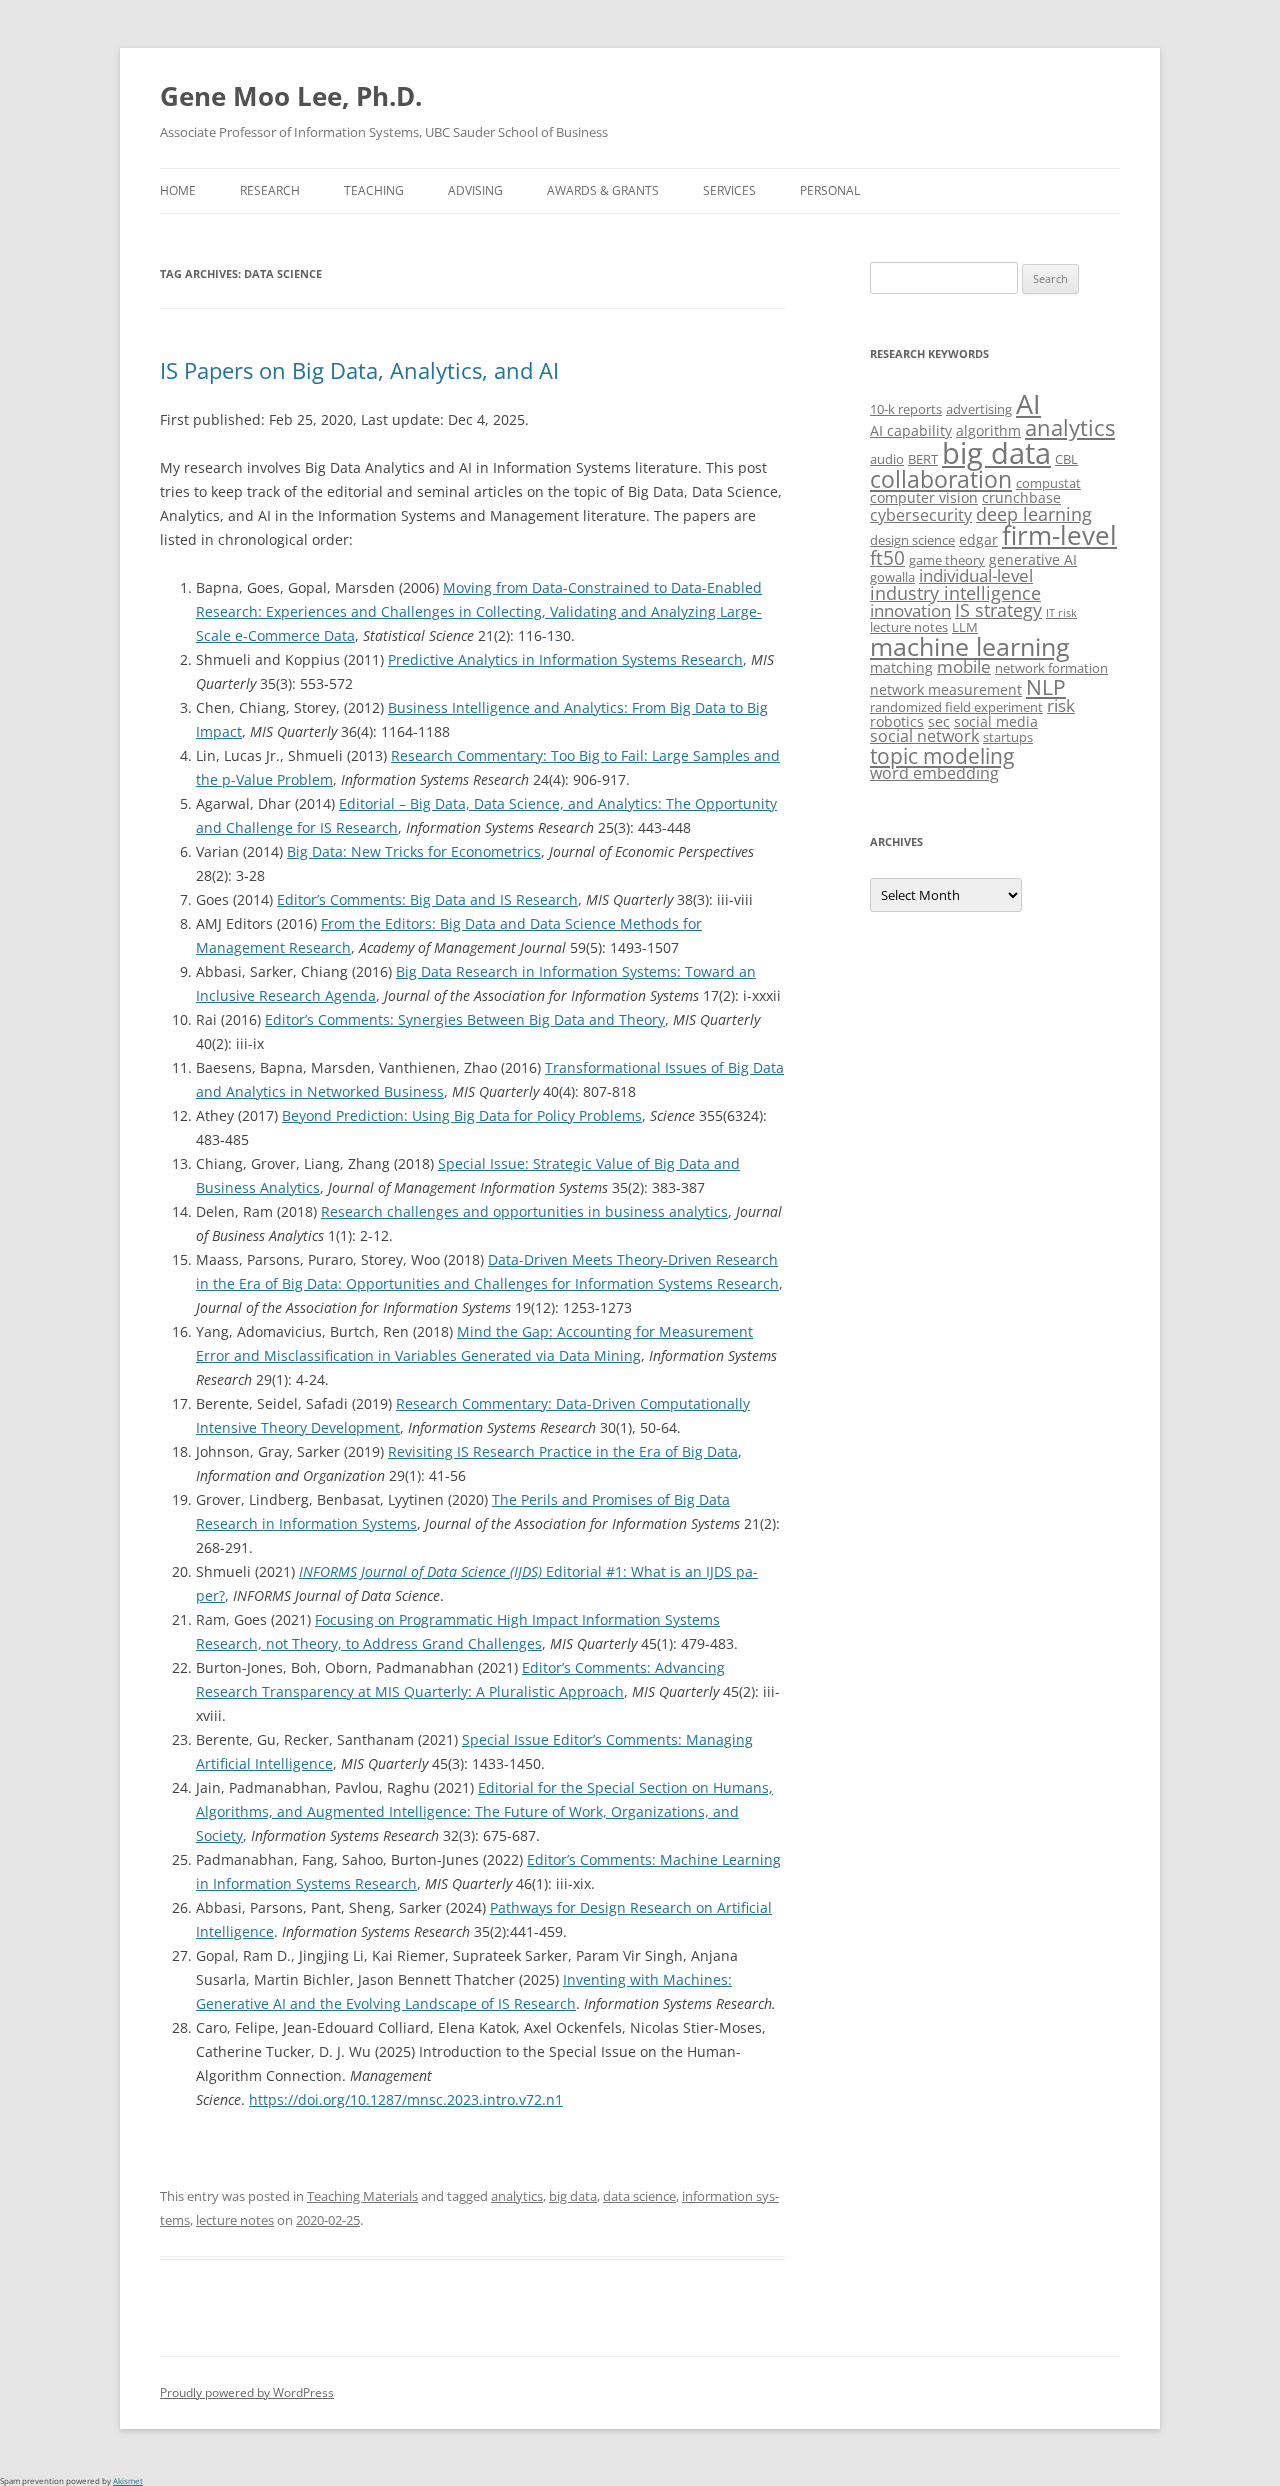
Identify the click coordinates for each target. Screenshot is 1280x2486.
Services (729, 190)
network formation (1051, 668)
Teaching (374, 190)
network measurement (946, 689)
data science (639, 2196)
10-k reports (906, 409)
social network (924, 736)
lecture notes (235, 2220)
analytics (517, 2196)
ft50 (887, 557)
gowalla (892, 577)
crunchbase (1021, 497)
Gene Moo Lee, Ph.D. (291, 96)
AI (1028, 403)
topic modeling (942, 755)
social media (996, 721)
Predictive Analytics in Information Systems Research (565, 659)
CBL (1066, 459)
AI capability (911, 430)
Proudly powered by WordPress (247, 2392)
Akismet (128, 2480)
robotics (897, 721)
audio (887, 459)
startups (1008, 737)
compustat (1048, 483)
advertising (979, 409)
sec (939, 721)
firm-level (1059, 535)
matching (901, 667)
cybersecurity (921, 515)
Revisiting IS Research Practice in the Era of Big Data (563, 1451)
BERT (923, 459)
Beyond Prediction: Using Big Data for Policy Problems (462, 1115)
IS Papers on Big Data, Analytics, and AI (359, 370)
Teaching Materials (362, 2196)
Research (270, 190)
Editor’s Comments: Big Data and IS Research (427, 899)
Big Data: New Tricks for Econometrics (414, 851)
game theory (947, 560)
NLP (1046, 686)
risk (1061, 705)
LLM (965, 627)
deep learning (1034, 514)
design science (912, 540)
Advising (475, 190)
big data (573, 2196)
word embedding (934, 773)
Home (178, 190)
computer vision (924, 497)
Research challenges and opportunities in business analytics (524, 1211)
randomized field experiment (956, 707)
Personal (830, 190)
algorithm (988, 430)
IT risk (1061, 613)
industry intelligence (955, 593)
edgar (978, 539)
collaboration (941, 479)
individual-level (976, 575)
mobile (964, 666)
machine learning (970, 646)
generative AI (1033, 559)
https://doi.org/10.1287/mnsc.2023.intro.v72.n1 (406, 2099)
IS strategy (998, 610)
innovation (910, 610)
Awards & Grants (603, 190)
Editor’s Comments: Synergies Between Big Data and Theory (465, 1019)
